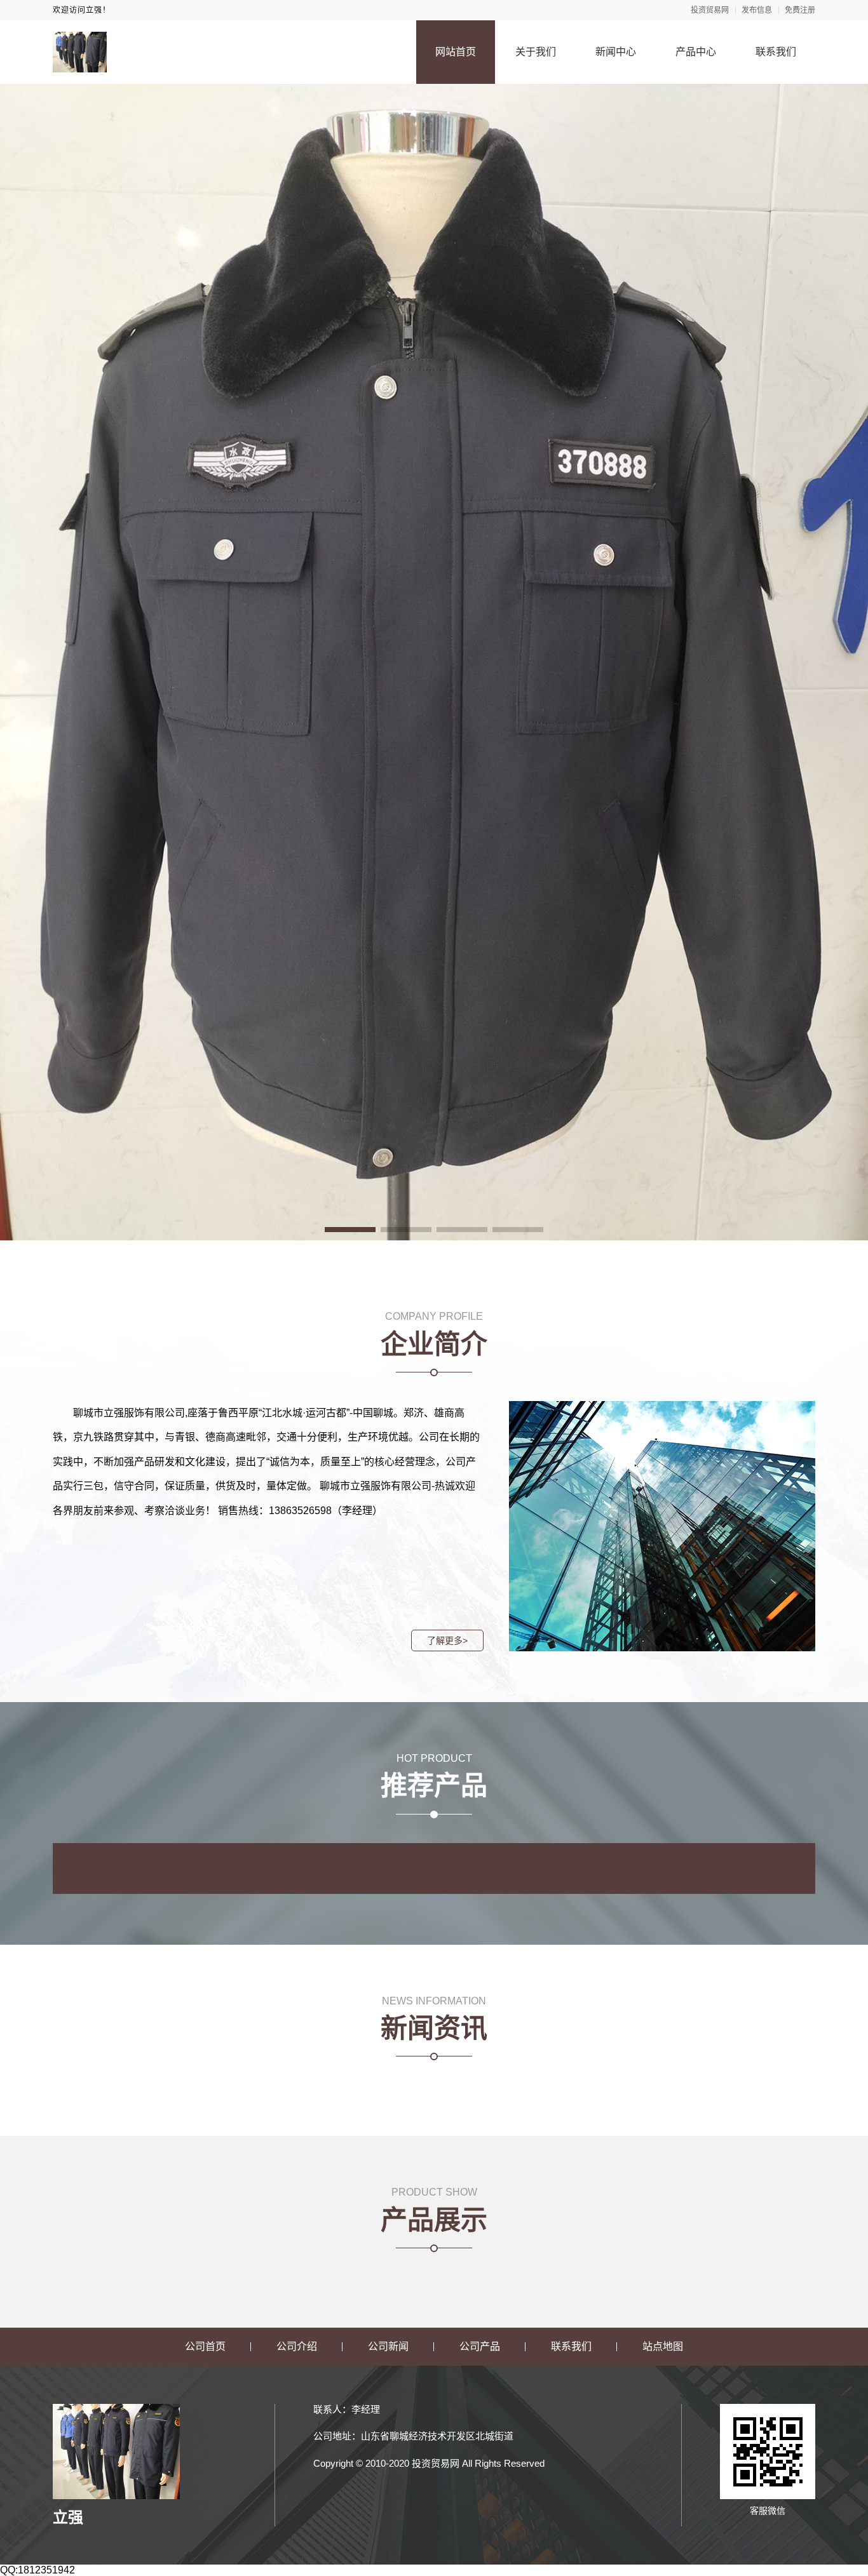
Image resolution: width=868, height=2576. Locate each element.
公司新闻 (388, 2346)
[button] (350, 1230)
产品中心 (696, 52)
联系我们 (776, 52)
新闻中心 (616, 52)
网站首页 (456, 52)
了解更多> (447, 1640)
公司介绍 (297, 2346)
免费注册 (800, 10)
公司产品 (480, 2346)
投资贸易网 (710, 10)
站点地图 (663, 2346)
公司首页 (205, 2346)
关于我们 (536, 52)
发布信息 (757, 10)
